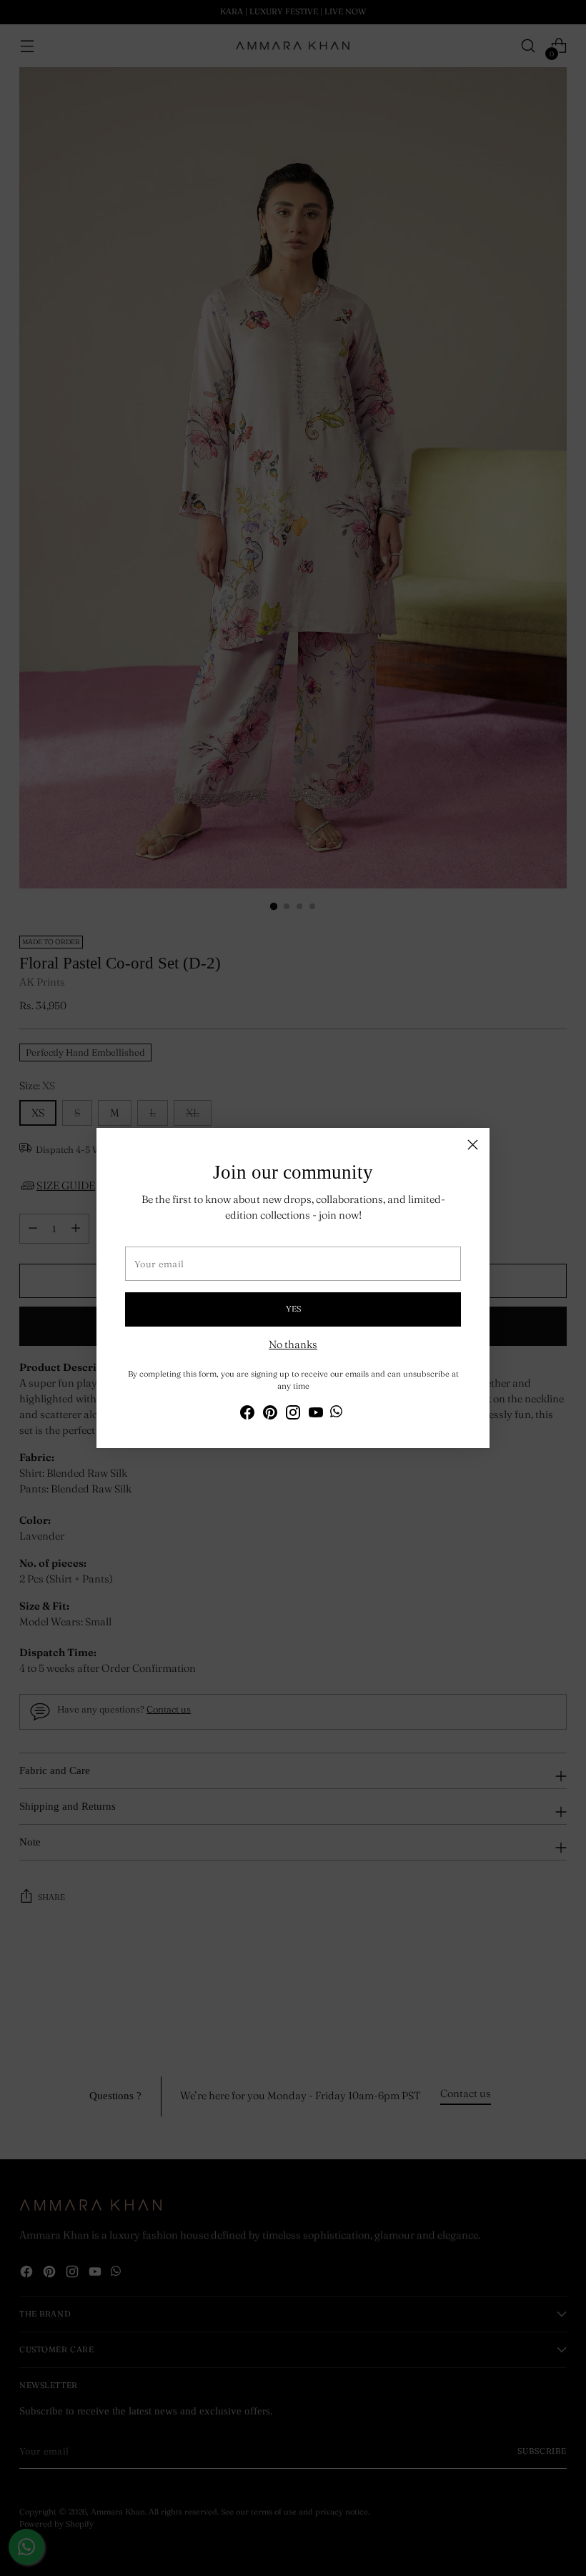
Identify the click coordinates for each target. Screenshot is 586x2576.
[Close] (473, 1145)
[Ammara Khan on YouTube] (316, 1415)
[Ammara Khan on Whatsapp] (336, 1414)
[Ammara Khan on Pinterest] (270, 1415)
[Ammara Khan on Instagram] (293, 1415)
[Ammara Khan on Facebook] (247, 1415)
